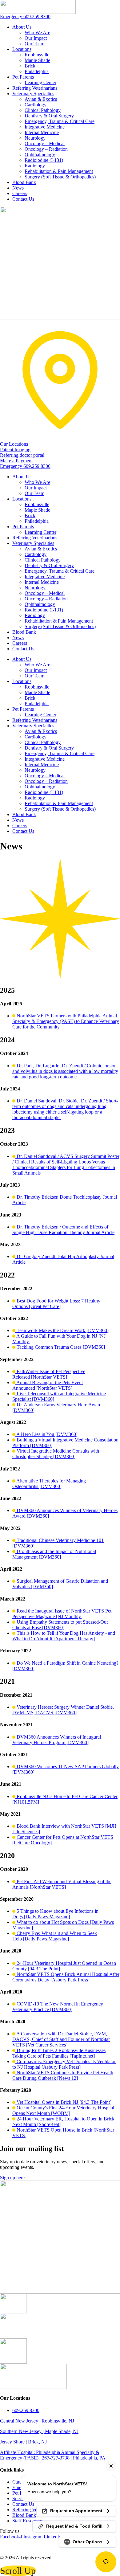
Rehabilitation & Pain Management (59, 171)
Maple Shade (37, 60)
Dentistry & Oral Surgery (49, 116)
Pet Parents (23, 77)
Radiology (35, 166)
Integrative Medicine (45, 127)
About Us (22, 27)
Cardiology (36, 105)
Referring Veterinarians (35, 88)
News (18, 188)
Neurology (35, 138)
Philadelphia (37, 71)
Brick (30, 66)
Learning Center (40, 82)
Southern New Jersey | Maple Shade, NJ (39, 2431)
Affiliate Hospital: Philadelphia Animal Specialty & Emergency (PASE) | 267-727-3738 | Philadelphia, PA (53, 2455)
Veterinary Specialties (33, 94)
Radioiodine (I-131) (44, 160)
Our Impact (36, 38)
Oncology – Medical (45, 143)
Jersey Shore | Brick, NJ (23, 2442)
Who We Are (37, 33)
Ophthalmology (40, 155)
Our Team (34, 44)
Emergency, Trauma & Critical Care (60, 121)
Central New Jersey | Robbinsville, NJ (37, 2421)
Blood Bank (24, 182)
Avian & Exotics (41, 99)
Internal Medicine (42, 132)
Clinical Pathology (43, 110)
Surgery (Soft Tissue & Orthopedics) (60, 177)
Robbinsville (37, 55)
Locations (22, 49)
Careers (20, 193)
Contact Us (23, 199)
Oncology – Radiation (46, 149)
